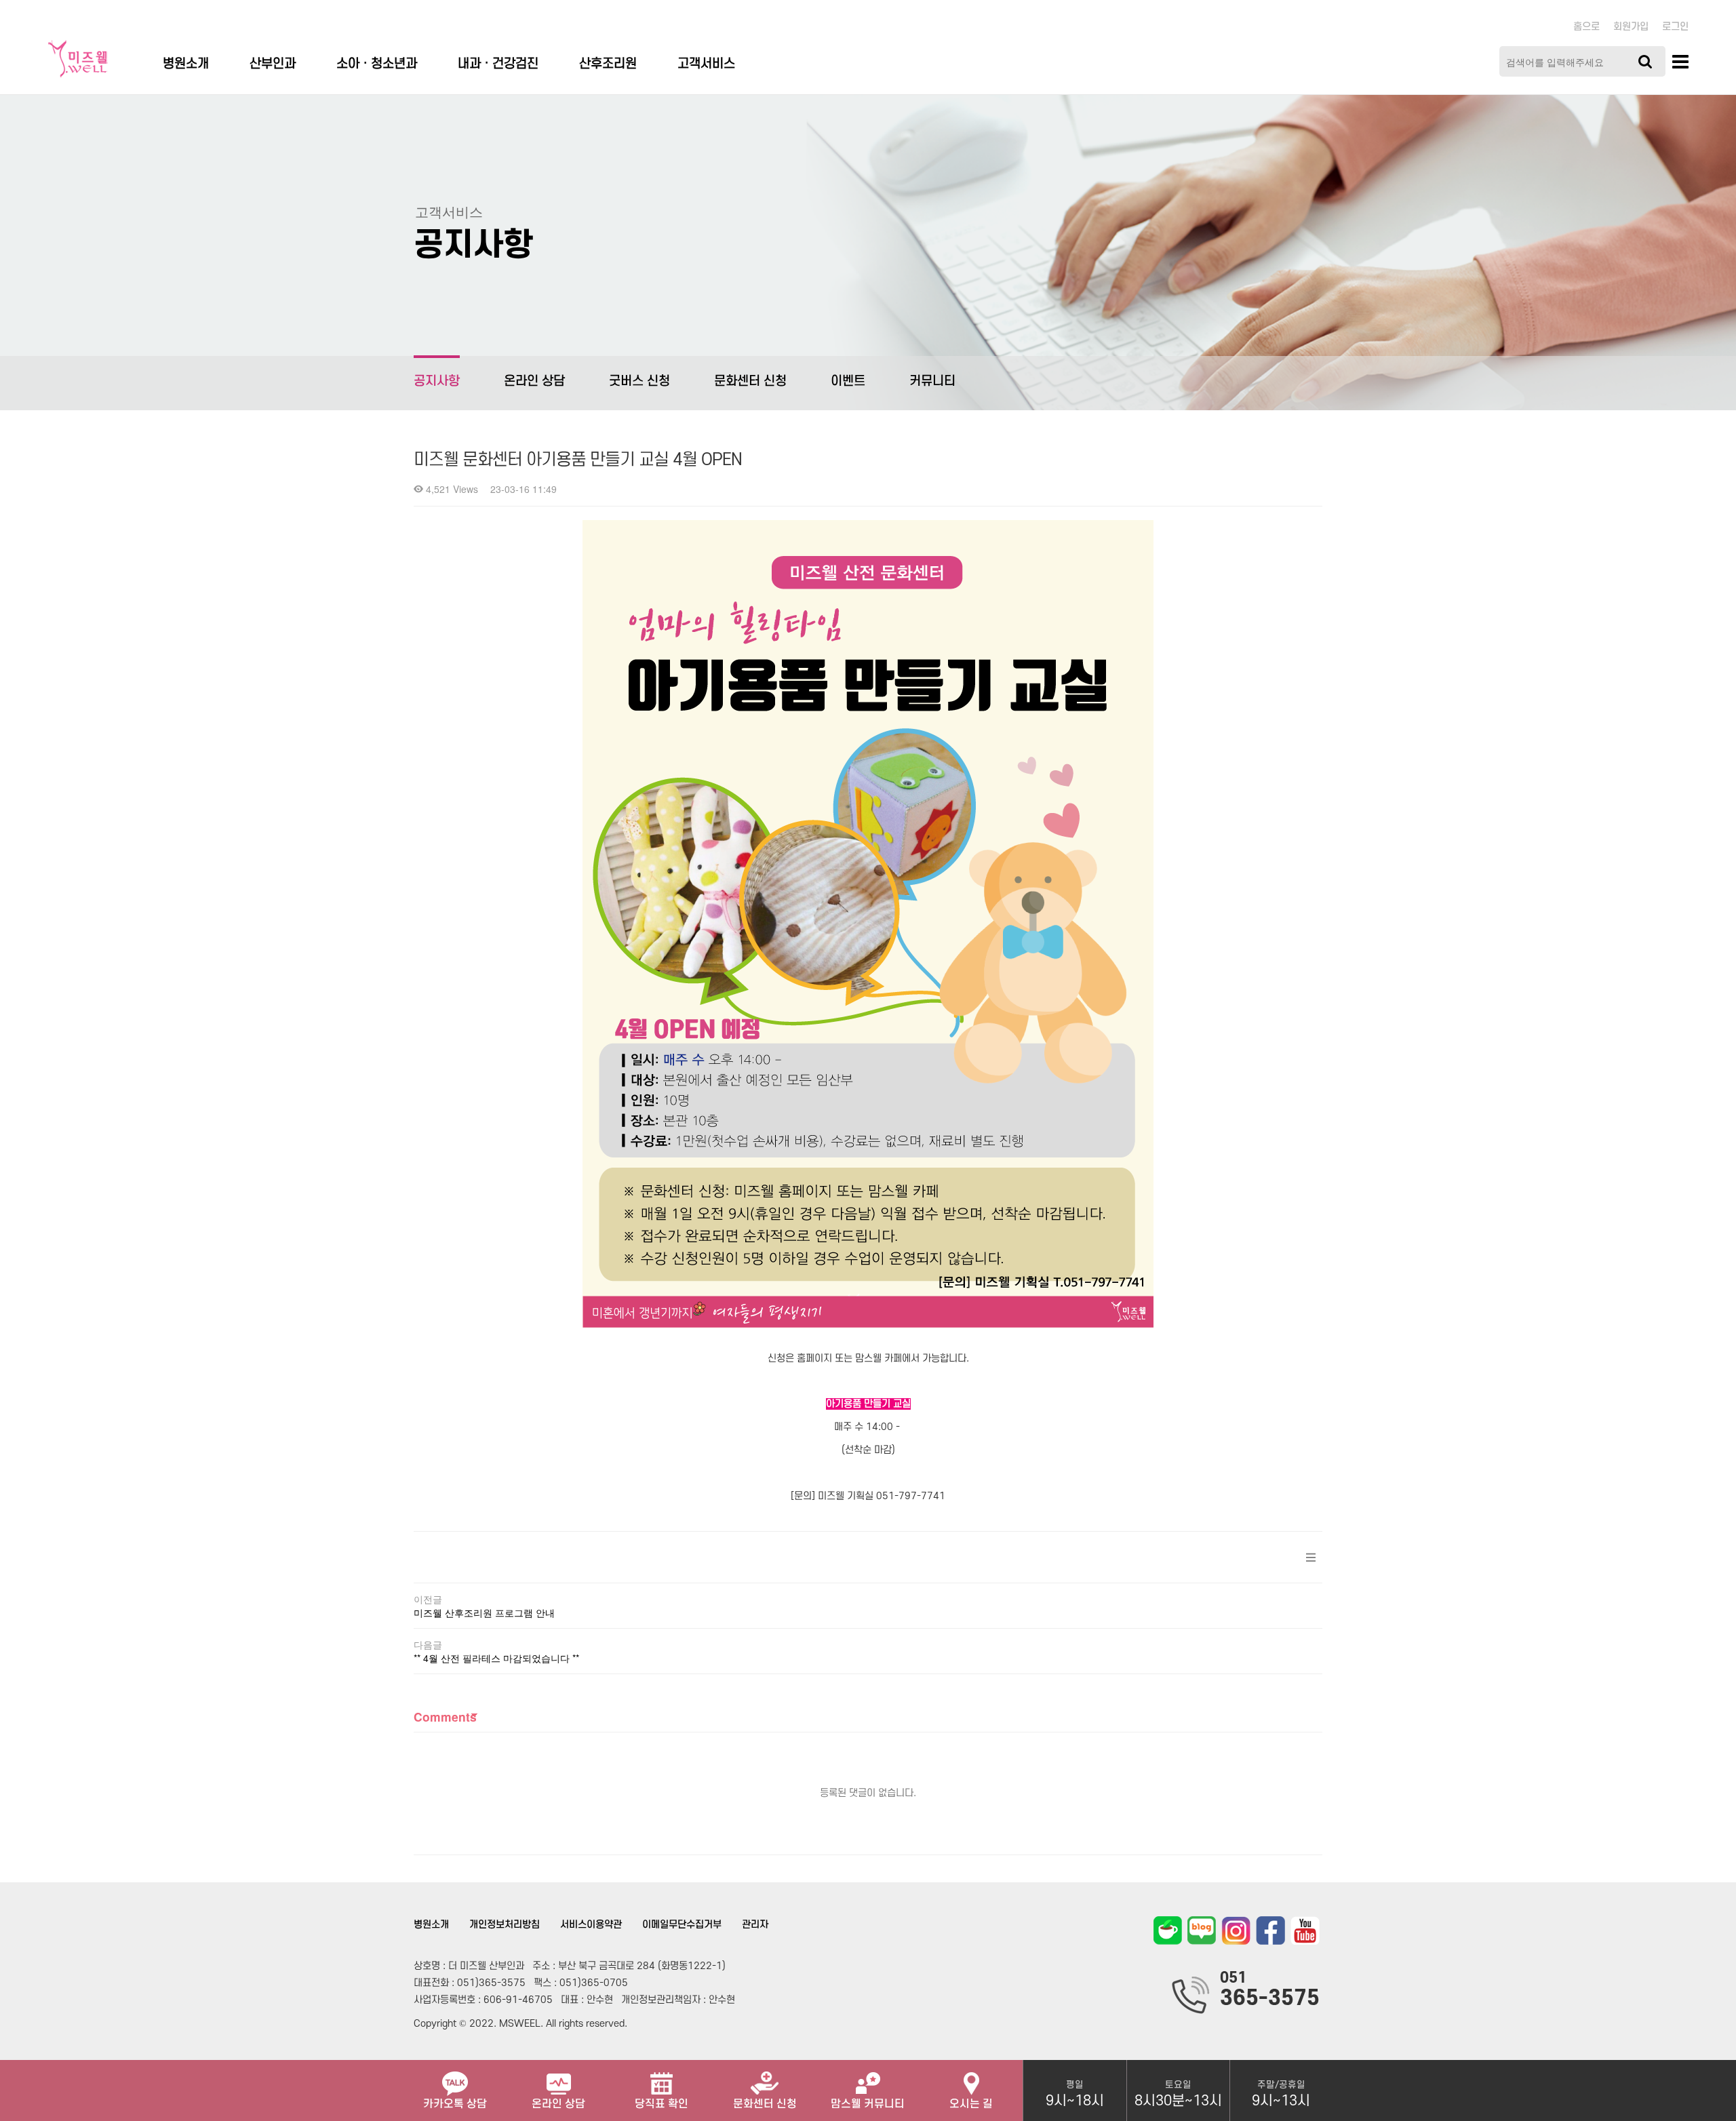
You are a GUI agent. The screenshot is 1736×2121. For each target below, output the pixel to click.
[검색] (1645, 61)
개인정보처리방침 (505, 1925)
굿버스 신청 (639, 381)
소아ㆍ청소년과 (377, 64)
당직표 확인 (662, 2104)
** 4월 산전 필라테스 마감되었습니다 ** (496, 1658)
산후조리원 (608, 64)
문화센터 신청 (750, 381)
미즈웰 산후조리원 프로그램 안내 (484, 1612)
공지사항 (437, 381)
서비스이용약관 (591, 1925)
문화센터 (765, 2104)
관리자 (755, 1925)
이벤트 (848, 381)
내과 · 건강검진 (498, 64)
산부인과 (273, 64)
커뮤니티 (932, 381)
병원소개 (186, 64)
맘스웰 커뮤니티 (868, 2104)
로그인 (1675, 27)
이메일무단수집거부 (682, 1925)
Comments (445, 1717)
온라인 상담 (534, 381)
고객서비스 (706, 64)
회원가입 (1631, 27)
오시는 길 (971, 2104)
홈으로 (1586, 27)
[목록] (1311, 1557)
